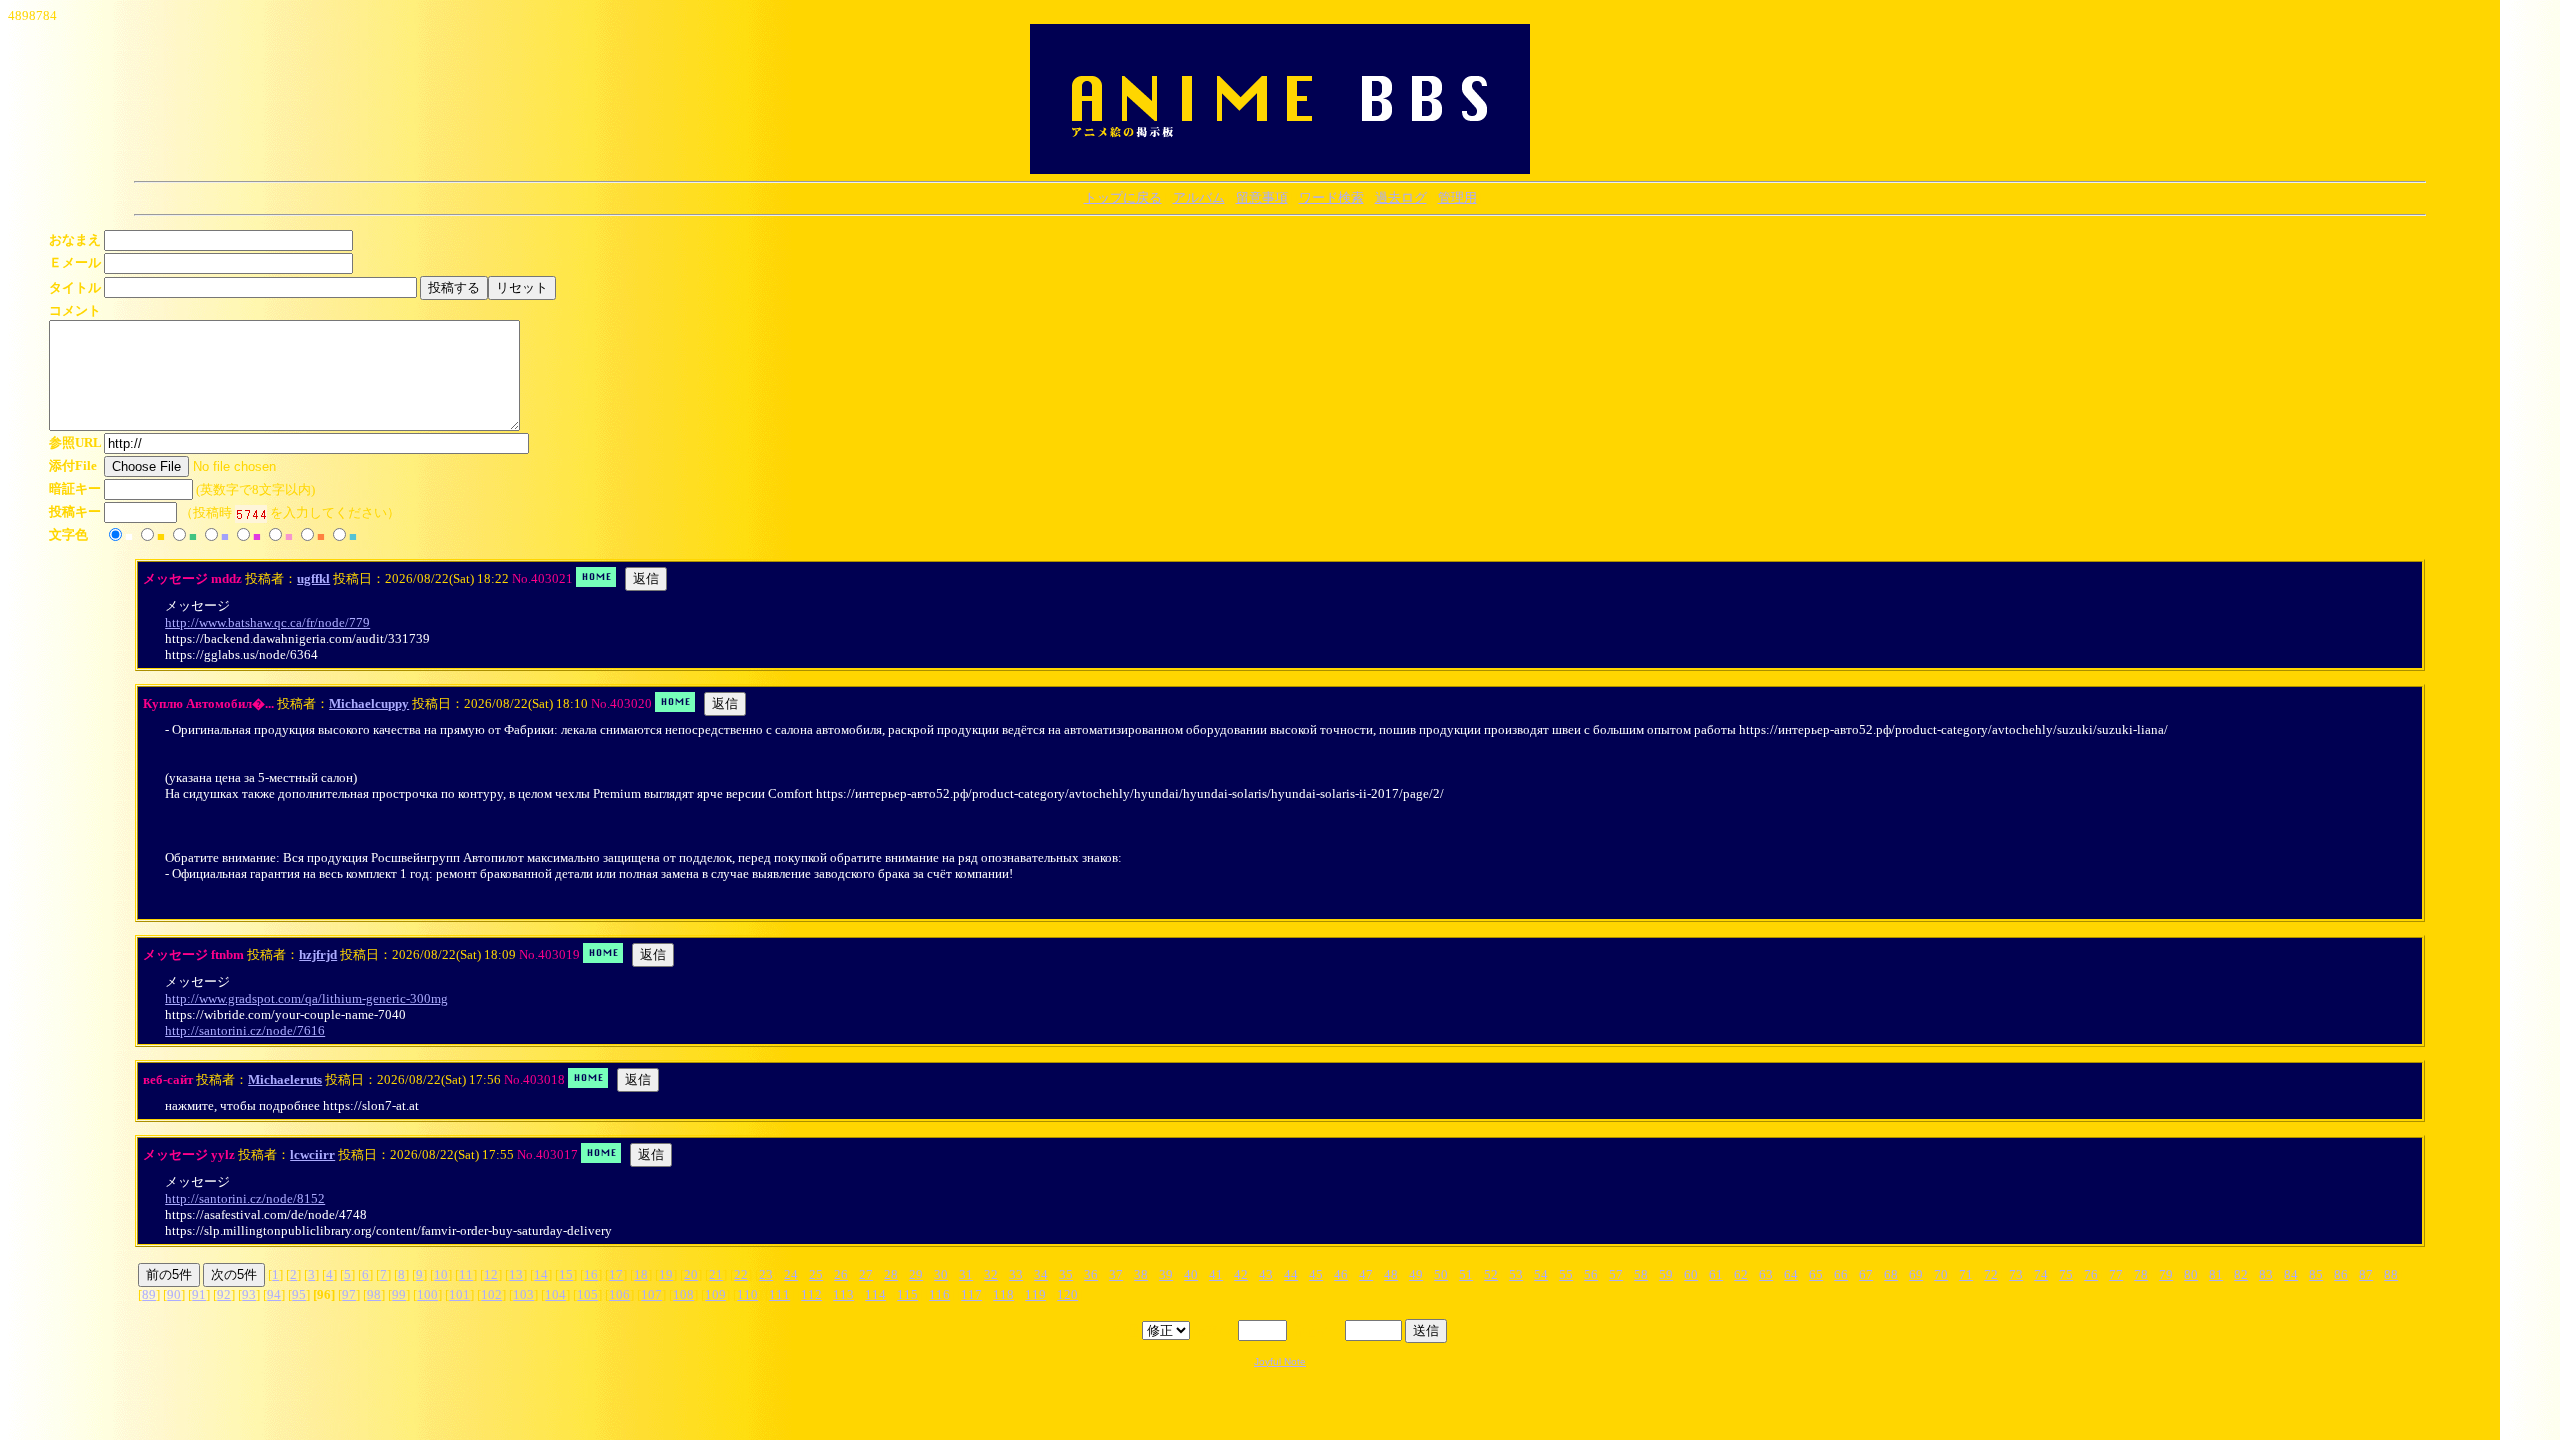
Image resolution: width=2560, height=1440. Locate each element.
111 (779, 1294)
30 (941, 1274)
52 (1491, 1274)
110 (747, 1294)
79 (2166, 1274)
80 (2191, 1274)
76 (2091, 1274)
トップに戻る (1123, 197)
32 (991, 1274)
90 (174, 1294)
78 (2141, 1274)
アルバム (1199, 197)
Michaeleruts (285, 1079)
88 (2391, 1274)
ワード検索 (1331, 197)
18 (641, 1274)
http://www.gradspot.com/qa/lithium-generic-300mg (306, 998)
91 (199, 1294)
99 (399, 1294)
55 (1566, 1274)
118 (1003, 1294)
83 (2266, 1274)
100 (427, 1294)
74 (2041, 1274)
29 (916, 1274)
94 (274, 1294)
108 (683, 1294)
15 (566, 1274)
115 (907, 1294)
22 (741, 1274)
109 (715, 1294)
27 (866, 1274)
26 (841, 1274)
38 (1141, 1274)
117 (971, 1294)
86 (2341, 1274)
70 (1941, 1274)
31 (966, 1274)
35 (1066, 1274)
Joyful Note (1280, 1361)
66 (1841, 1274)
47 (1366, 1274)
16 (591, 1274)
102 (491, 1294)
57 (1616, 1274)
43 (1266, 1274)
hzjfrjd (318, 954)
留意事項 (1262, 197)
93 (249, 1294)
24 (791, 1274)
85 (2316, 1274)
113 (843, 1294)
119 (1035, 1294)
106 (619, 1294)
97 (349, 1294)
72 (1991, 1274)
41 (1216, 1274)
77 (2116, 1274)
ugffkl (313, 578)
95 (299, 1294)
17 (616, 1274)
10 (441, 1274)
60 (1691, 1274)
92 (224, 1294)
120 (1067, 1294)
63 (1766, 1274)
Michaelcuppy (369, 703)
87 (2366, 1274)
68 (1891, 1274)
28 (891, 1274)
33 (1016, 1274)
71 (1966, 1274)
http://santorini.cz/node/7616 (245, 1030)
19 (666, 1274)
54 (1541, 1274)
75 (2066, 1274)
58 (1641, 1274)
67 (1866, 1274)
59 (1666, 1274)
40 (1191, 1274)
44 (1291, 1274)
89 (149, 1294)
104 (555, 1294)
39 (1166, 1274)
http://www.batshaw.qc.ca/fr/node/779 (267, 622)
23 (766, 1274)
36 (1091, 1274)
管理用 (1457, 197)
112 (811, 1294)
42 (1241, 1274)
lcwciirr (312, 1154)
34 (1041, 1274)
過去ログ (1401, 197)
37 (1116, 1274)
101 (459, 1294)
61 (1716, 1274)
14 (541, 1274)
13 (516, 1274)
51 (1466, 1274)
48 (1391, 1274)
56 (1591, 1274)
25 (816, 1274)
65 (1816, 1274)
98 (374, 1294)
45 (1316, 1274)
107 (651, 1294)
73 (2016, 1274)
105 (587, 1294)
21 (716, 1274)
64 (1791, 1274)
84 (2291, 1274)
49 (1416, 1274)
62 (1741, 1274)
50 (1441, 1274)
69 (1916, 1274)
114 (875, 1294)
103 (523, 1294)
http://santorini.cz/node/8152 (245, 1198)
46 (1341, 1274)
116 (939, 1294)
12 (491, 1274)
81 (2216, 1274)
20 (691, 1274)
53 (1516, 1274)
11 (466, 1274)
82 (2241, 1274)
